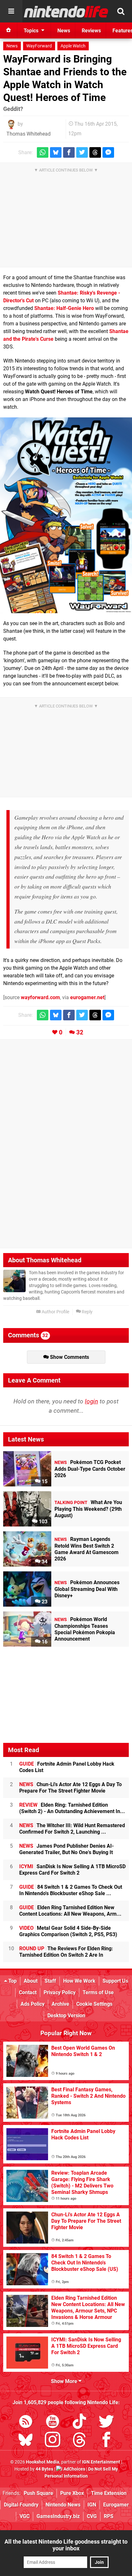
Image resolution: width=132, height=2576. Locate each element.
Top (12, 1981)
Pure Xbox (72, 2493)
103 (42, 1522)
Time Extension (109, 2493)
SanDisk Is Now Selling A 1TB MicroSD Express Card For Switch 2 (72, 1870)
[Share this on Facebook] (69, 152)
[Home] (9, 30)
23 (44, 1602)
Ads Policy (33, 2004)
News (12, 46)
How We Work (79, 1981)
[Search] (121, 11)
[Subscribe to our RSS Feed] (26, 2423)
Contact (28, 1992)
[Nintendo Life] (66, 12)
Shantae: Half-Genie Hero (64, 308)
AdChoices (74, 2469)
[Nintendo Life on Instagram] (53, 2441)
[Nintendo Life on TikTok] (79, 2423)
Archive (60, 2004)
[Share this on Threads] (95, 152)
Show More (65, 2381)
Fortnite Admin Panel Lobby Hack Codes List (67, 1767)
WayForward (39, 46)
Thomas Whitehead (29, 134)
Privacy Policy (60, 1992)
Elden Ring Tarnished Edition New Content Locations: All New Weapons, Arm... (70, 1911)
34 (44, 1562)
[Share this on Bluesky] (56, 152)
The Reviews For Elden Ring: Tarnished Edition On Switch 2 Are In (66, 1952)
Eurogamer (116, 2505)
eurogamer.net (87, 997)
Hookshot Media (43, 2462)
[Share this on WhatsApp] (43, 152)
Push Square (38, 2493)
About (31, 1981)
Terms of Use (98, 1992)
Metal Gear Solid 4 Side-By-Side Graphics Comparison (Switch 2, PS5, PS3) (68, 1931)
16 (44, 1642)
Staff (50, 1981)
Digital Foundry (21, 2505)
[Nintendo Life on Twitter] (106, 2423)
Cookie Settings (94, 2004)
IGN (92, 2505)
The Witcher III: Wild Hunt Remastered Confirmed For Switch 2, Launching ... (72, 1829)
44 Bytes (44, 2469)
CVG (92, 2516)
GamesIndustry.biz (58, 2516)
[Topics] (11, 11)
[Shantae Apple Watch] (66, 515)
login (91, 1401)
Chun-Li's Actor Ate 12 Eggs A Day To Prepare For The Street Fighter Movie (70, 1788)
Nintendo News (63, 2505)
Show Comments (69, 1357)
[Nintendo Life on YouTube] (53, 2423)
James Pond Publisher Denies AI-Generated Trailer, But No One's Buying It (66, 1849)
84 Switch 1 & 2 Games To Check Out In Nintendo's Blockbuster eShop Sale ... (71, 1890)
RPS (109, 2516)
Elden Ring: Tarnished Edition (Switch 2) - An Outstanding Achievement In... (72, 1808)
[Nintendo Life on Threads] (79, 2441)
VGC (25, 2516)
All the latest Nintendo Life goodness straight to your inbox (66, 2545)
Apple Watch (73, 46)
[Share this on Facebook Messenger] (108, 152)
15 (44, 1481)
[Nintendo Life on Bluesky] (26, 2441)
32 (80, 1032)
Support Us (115, 1981)
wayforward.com (40, 997)
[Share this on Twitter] (82, 152)
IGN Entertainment (101, 2462)
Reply (87, 1312)
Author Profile (55, 1312)
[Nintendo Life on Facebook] (106, 2441)
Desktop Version (66, 2016)
